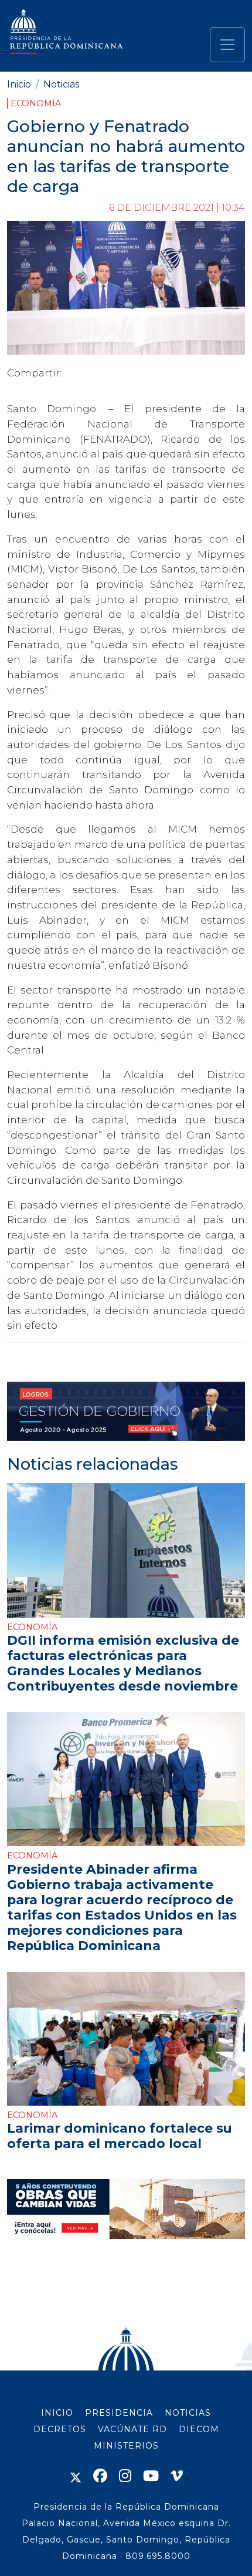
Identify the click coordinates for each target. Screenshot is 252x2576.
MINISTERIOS (126, 2446)
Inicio (19, 84)
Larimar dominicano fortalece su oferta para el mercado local (120, 2136)
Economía (36, 103)
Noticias (61, 84)
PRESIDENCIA (119, 2413)
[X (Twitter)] (76, 2476)
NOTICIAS (188, 2413)
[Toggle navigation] (227, 45)
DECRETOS (60, 2429)
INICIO (57, 2413)
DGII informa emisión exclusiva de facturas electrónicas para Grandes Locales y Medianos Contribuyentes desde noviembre (123, 1663)
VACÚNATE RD (132, 2429)
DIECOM (199, 2429)
